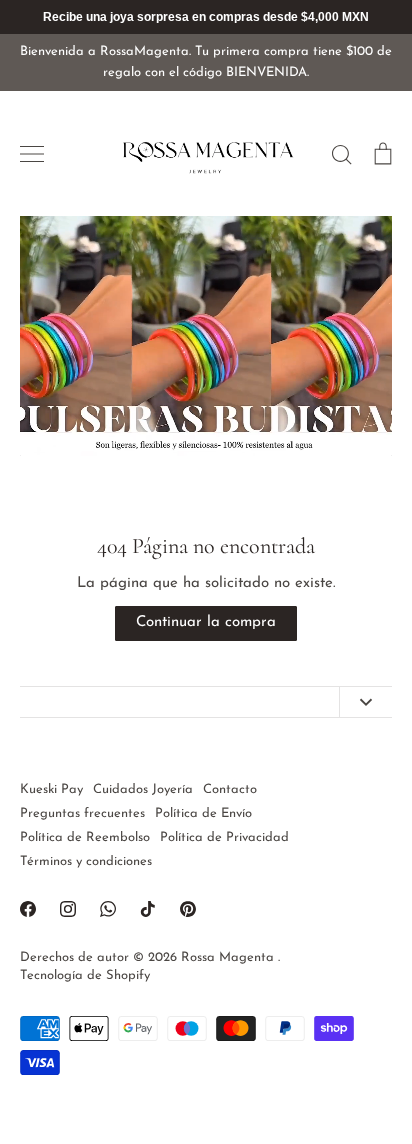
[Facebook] (28, 909)
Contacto (230, 789)
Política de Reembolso (85, 837)
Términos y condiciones (86, 861)
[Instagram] (68, 909)
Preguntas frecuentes (82, 813)
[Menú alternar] (32, 154)
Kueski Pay (51, 789)
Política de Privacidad (224, 837)
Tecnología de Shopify (85, 975)
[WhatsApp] (108, 909)
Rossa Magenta (229, 957)
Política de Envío (203, 813)
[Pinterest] (188, 909)
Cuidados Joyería (143, 789)
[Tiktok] (148, 909)
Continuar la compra (206, 622)
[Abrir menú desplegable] (365, 702)
